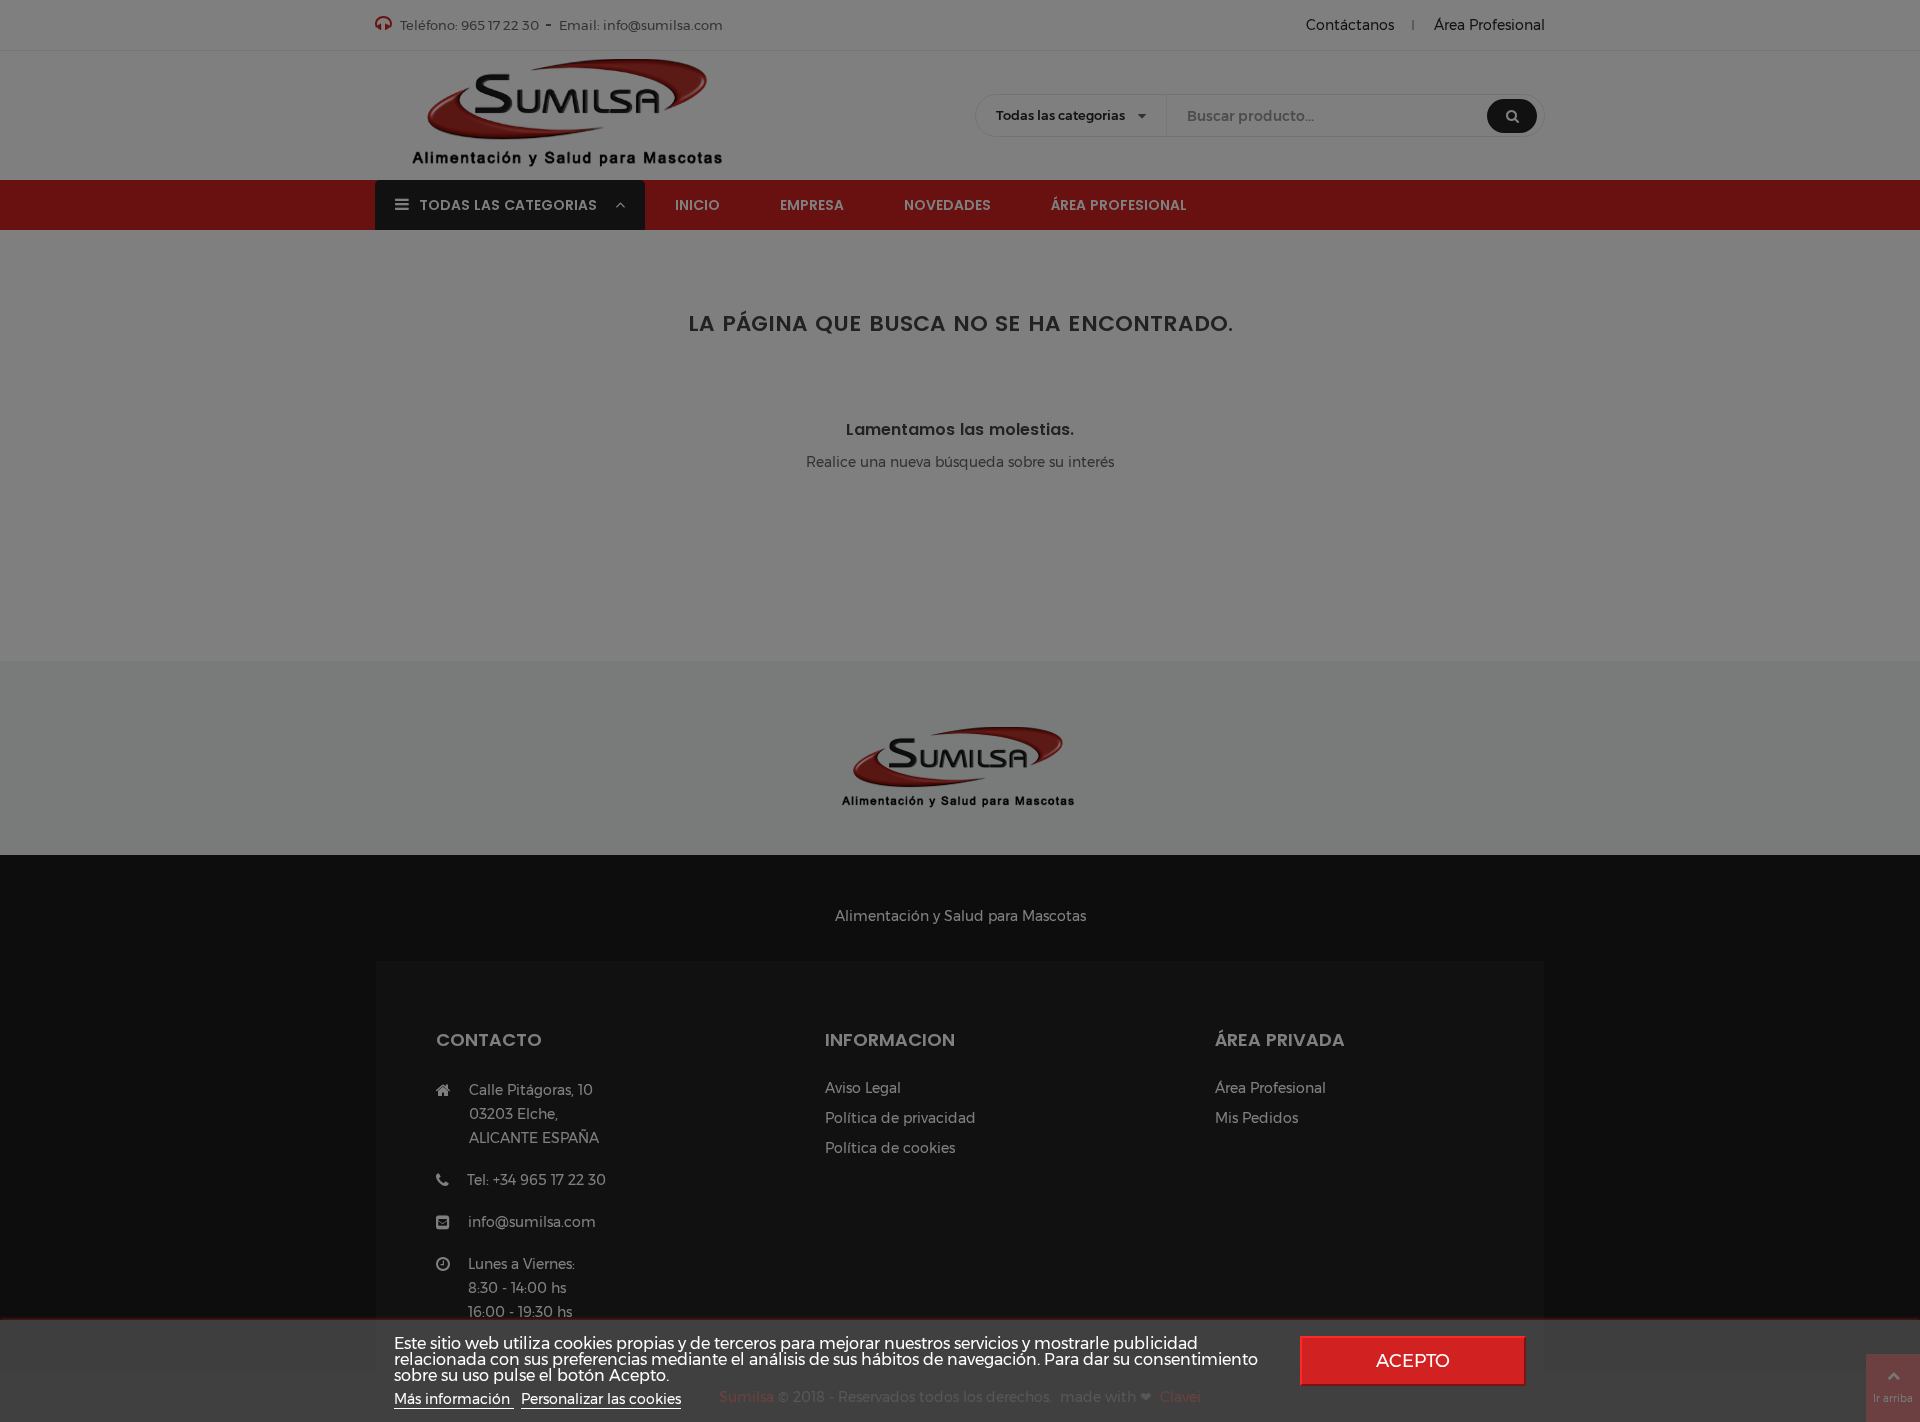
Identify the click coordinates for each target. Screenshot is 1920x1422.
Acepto (1413, 1360)
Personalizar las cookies (601, 1399)
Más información (454, 1399)
